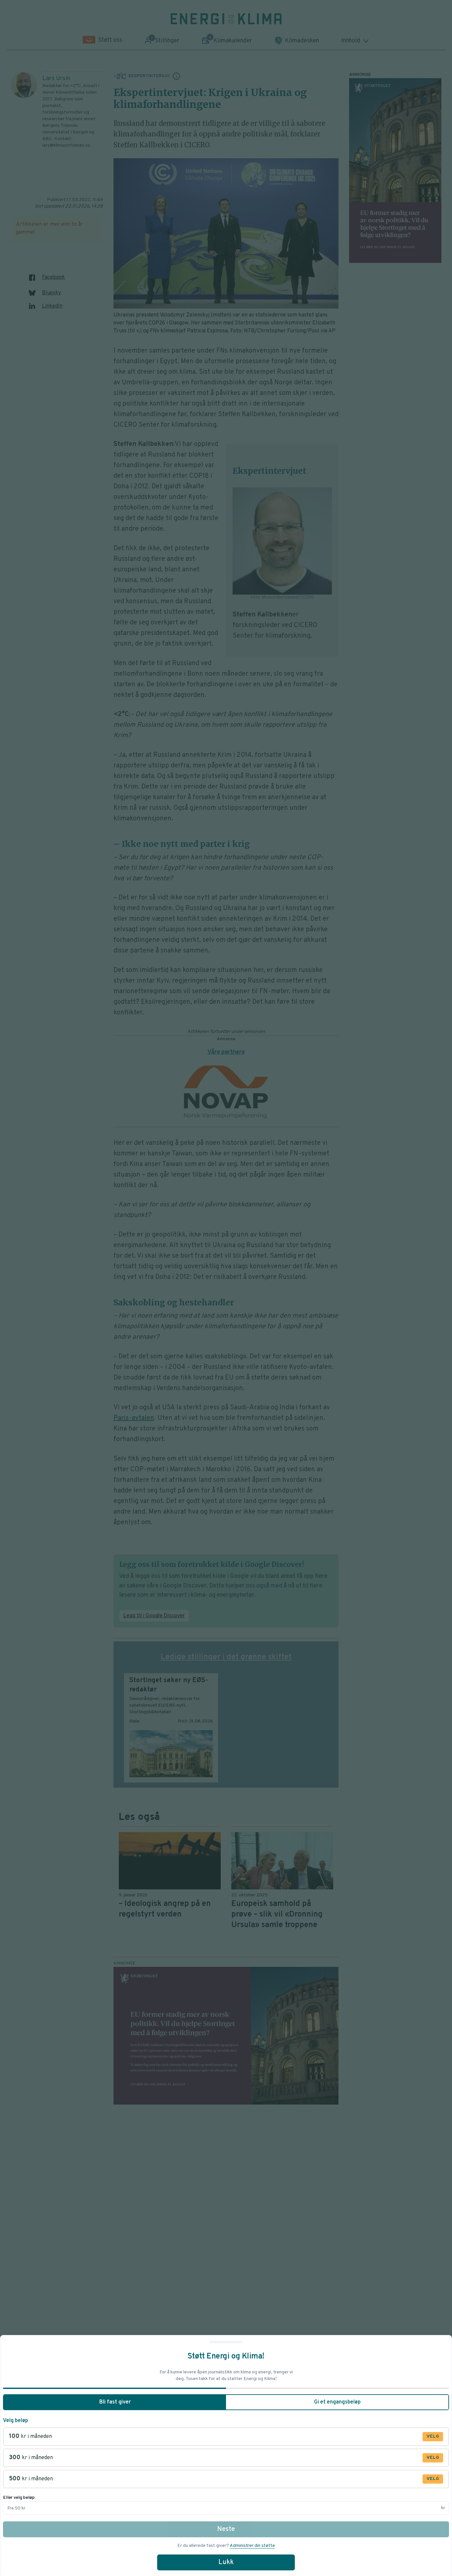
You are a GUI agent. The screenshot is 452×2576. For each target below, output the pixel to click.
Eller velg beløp (19, 2498)
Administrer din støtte (252, 2546)
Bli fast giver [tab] (115, 2402)
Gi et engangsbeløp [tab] (337, 2402)
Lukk (226, 2562)
